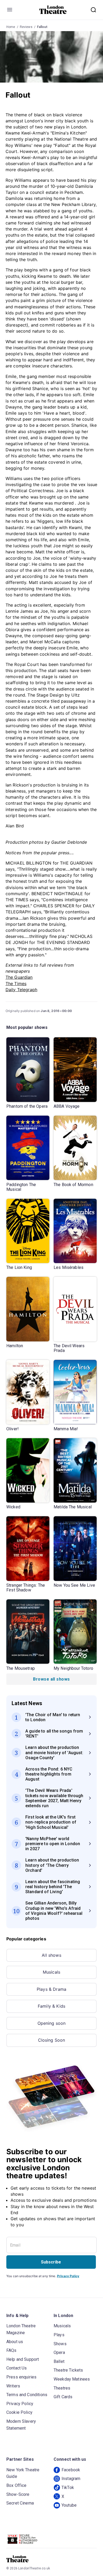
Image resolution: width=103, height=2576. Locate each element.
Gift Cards (63, 2397)
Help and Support (23, 2359)
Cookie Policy (19, 2412)
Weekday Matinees (72, 2379)
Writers (13, 2386)
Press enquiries (21, 2377)
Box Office (17, 2485)
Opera (59, 2352)
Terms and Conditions (27, 2395)
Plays (59, 2335)
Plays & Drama (51, 1989)
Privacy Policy (68, 2276)
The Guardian (19, 977)
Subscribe (51, 2262)
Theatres (62, 2388)
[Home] (53, 10)
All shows (51, 1955)
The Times (16, 984)
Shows (60, 2344)
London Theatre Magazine (21, 2329)
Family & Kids (51, 2006)
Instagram (71, 2479)
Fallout (42, 27)
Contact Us (17, 2368)
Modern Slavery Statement (21, 2425)
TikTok (68, 2488)
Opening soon (52, 2023)
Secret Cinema (20, 2503)
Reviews (26, 27)
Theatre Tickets (68, 2370)
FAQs (11, 2350)
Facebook (71, 2470)
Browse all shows (51, 1679)
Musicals (51, 1972)
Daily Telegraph (21, 990)
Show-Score (18, 2494)
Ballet (59, 2361)
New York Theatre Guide (23, 2473)
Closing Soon (52, 2040)
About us (15, 2342)
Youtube (69, 2505)
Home (11, 27)
